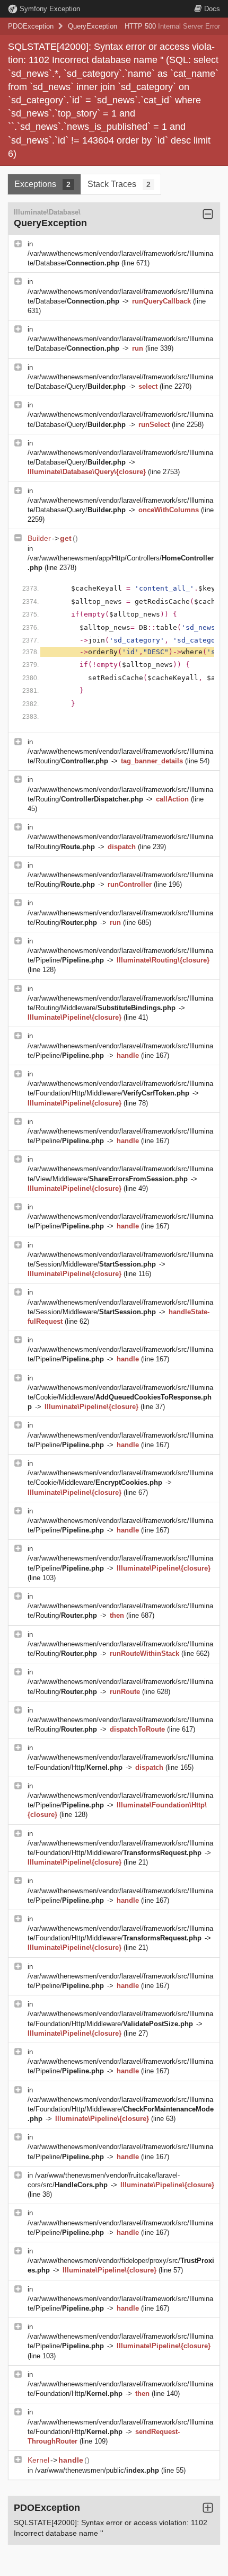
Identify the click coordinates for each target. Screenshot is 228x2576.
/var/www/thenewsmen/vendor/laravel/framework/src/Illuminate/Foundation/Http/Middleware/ (121, 2109)
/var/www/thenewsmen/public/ (97, 2470)
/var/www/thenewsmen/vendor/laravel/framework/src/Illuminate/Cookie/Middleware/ (120, 1397)
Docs (212, 9)
